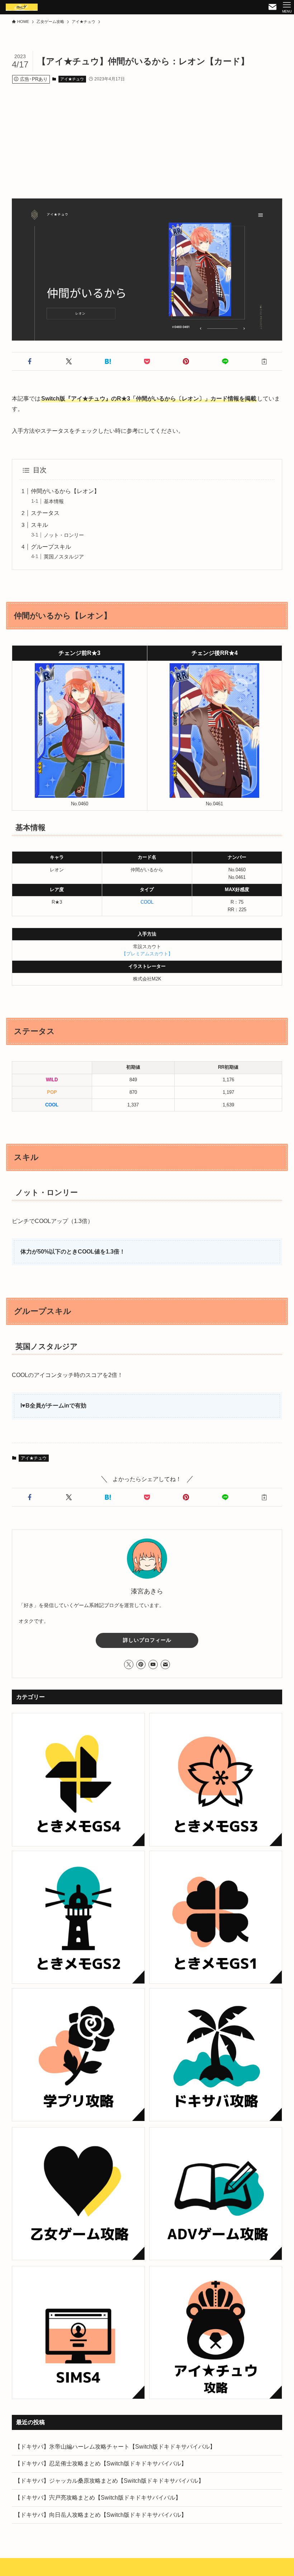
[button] (30, 361)
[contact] (165, 1664)
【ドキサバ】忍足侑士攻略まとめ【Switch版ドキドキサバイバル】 (101, 2463)
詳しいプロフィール (147, 1640)
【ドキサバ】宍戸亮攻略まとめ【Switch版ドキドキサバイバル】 (98, 2498)
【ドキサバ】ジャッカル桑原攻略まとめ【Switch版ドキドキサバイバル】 (109, 2481)
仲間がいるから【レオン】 (65, 491)
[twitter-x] (129, 1664)
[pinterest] (141, 1664)
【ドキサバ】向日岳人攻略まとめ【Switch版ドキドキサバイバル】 (101, 2515)
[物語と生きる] (22, 7)
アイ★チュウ (72, 79)
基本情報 (54, 501)
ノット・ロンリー (64, 535)
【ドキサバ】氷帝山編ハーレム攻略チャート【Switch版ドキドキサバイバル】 (115, 2447)
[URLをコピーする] (264, 361)
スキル (39, 525)
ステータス (45, 513)
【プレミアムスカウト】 (147, 954)
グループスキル (51, 547)
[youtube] (153, 1664)
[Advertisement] (147, 134)
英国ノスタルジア (64, 557)
